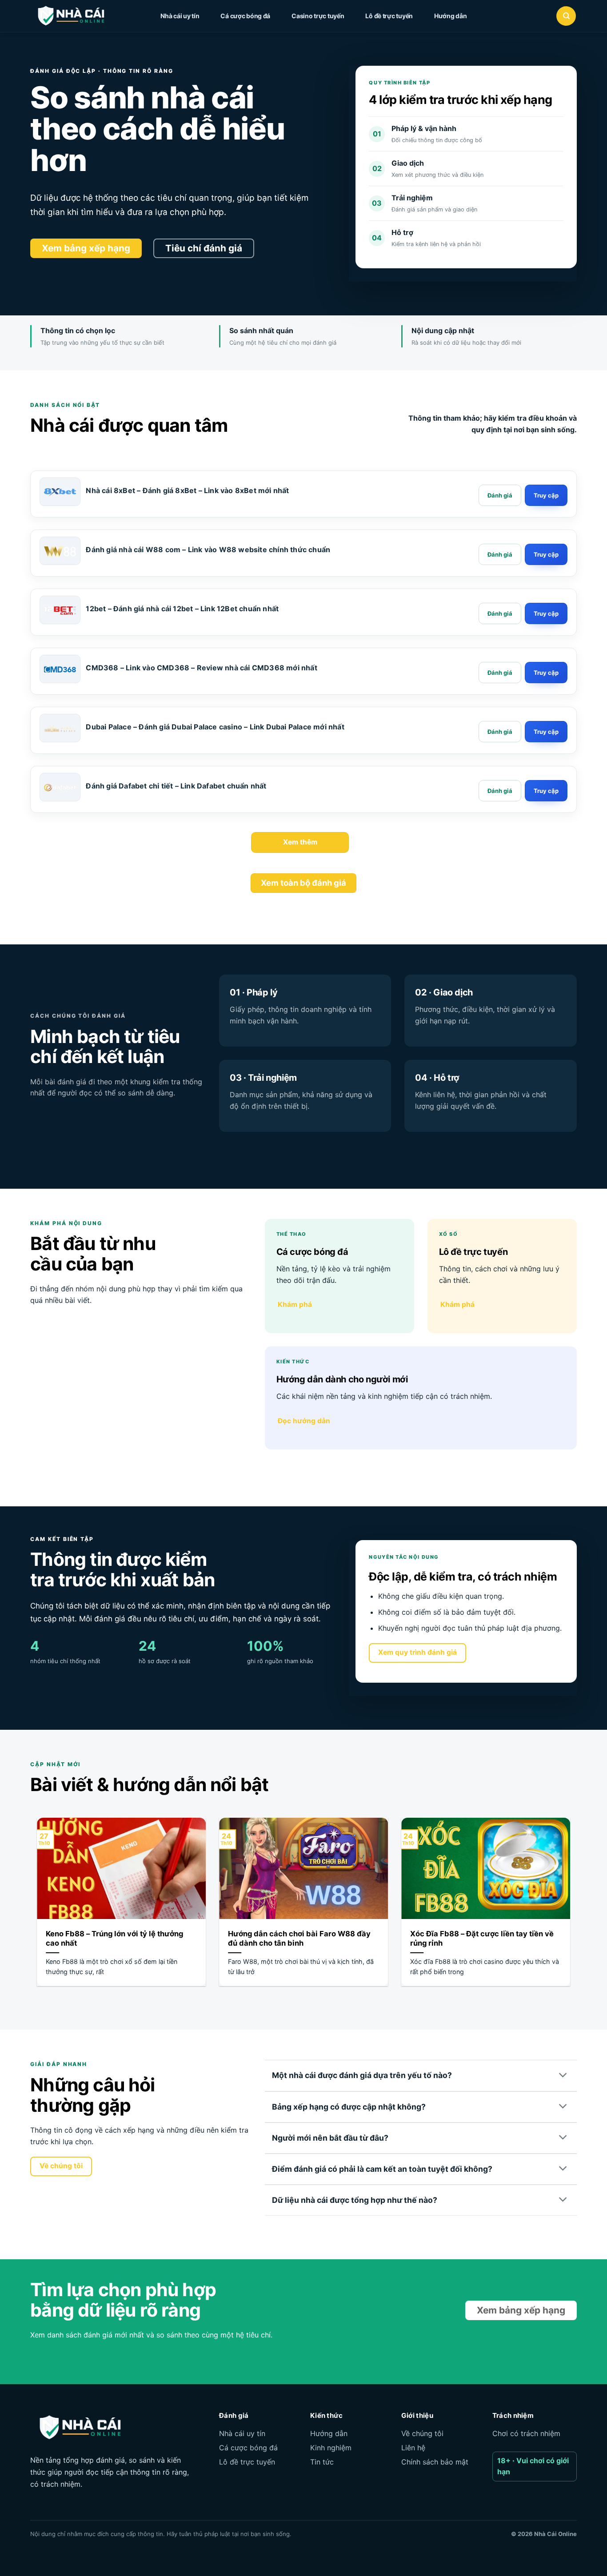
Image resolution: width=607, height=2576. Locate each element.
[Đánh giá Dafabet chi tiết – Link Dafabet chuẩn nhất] (60, 788)
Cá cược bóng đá (245, 16)
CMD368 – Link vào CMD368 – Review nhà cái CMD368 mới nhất (201, 668)
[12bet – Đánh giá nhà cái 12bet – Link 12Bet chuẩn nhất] (60, 610)
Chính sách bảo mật (435, 2462)
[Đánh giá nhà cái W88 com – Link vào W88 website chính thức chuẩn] (60, 551)
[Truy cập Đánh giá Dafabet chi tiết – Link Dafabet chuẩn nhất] (546, 791)
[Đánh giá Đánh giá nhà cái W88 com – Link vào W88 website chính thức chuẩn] (500, 554)
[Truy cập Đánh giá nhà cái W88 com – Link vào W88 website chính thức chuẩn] (546, 554)
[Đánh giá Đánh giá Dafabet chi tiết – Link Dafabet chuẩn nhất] (500, 791)
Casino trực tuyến (318, 16)
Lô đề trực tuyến (389, 16)
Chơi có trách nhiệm (526, 2433)
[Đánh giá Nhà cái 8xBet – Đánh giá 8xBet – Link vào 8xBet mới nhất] (500, 495)
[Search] (566, 16)
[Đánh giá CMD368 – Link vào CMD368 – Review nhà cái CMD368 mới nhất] (500, 673)
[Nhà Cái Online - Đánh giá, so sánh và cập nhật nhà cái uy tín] (79, 16)
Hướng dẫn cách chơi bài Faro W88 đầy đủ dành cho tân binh (299, 1939)
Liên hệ (413, 2448)
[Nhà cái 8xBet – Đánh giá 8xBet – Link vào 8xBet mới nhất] (60, 492)
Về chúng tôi (422, 2433)
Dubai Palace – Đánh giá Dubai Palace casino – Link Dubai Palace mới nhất (215, 727)
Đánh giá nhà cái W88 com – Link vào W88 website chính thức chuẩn (208, 549)
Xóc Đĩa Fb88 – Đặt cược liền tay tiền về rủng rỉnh (482, 1939)
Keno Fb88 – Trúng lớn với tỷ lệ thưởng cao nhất (114, 1939)
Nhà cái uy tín (180, 16)
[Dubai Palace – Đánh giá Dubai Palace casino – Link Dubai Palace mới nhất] (60, 729)
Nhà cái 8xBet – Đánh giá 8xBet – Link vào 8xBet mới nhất (187, 490)
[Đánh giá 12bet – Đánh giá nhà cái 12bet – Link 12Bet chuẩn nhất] (500, 613)
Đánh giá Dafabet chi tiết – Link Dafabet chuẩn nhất (176, 786)
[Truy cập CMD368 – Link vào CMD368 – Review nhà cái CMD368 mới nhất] (546, 673)
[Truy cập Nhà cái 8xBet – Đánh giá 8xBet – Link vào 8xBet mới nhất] (546, 495)
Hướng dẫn (450, 16)
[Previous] (35, 1908)
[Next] (572, 1908)
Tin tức (322, 2462)
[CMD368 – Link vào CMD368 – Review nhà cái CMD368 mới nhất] (60, 669)
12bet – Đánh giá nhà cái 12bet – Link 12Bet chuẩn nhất (182, 609)
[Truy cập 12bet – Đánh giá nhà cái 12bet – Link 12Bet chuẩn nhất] (546, 613)
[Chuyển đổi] (563, 2076)
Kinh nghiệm (331, 2448)
